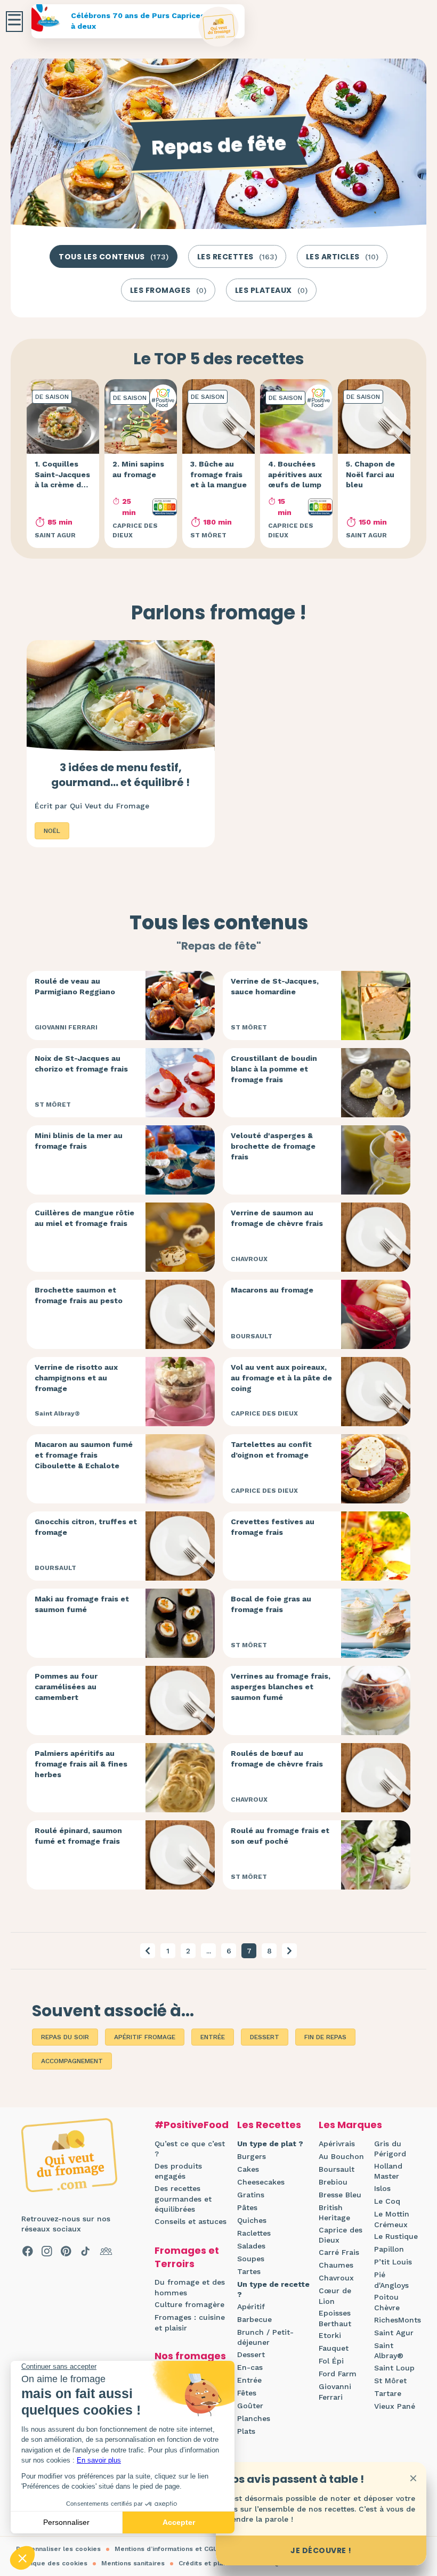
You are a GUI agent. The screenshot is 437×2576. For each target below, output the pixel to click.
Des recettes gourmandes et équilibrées (183, 2199)
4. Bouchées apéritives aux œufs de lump (295, 474)
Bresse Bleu (340, 2195)
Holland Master (388, 2171)
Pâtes (247, 2207)
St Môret (390, 2381)
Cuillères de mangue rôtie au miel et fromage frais (84, 1218)
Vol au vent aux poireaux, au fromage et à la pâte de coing (281, 1377)
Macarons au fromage (272, 1290)
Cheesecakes (261, 2182)
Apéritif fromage (145, 2037)
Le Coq (387, 2201)
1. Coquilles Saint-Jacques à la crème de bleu (62, 480)
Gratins (251, 2195)
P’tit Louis (393, 2262)
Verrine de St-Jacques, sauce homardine (275, 986)
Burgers (252, 2156)
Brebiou (333, 2182)
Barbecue (254, 2319)
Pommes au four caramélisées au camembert (66, 1686)
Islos (382, 2188)
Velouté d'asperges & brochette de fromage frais (273, 1146)
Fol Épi (331, 2361)
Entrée (213, 2037)
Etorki (330, 2335)
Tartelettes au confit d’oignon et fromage (271, 1450)
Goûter (250, 2406)
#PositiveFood (192, 2125)
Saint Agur (394, 2333)
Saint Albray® (389, 2351)
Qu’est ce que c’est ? (190, 2149)
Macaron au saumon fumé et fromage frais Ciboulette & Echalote (84, 1455)
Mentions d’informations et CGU (166, 2549)
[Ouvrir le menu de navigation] (14, 22)
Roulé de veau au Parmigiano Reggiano (75, 986)
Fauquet (334, 2348)
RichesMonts (398, 2320)
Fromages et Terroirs (187, 2257)
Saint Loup (394, 2368)
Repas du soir (65, 2037)
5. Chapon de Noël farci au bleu (370, 474)
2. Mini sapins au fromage (138, 469)
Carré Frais (339, 2252)
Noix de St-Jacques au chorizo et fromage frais (81, 1064)
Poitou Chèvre (387, 2302)
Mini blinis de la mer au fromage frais (79, 1141)
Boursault (337, 2169)
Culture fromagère (189, 2304)
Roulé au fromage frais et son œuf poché (280, 1836)
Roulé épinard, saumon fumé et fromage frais (78, 1836)
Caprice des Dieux (341, 2235)
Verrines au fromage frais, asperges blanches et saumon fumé (281, 1686)
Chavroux (336, 2278)
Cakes (248, 2169)
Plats (246, 2431)
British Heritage (334, 2213)
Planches (254, 2418)
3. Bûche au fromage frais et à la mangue (218, 474)
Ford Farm (338, 2374)
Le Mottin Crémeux (392, 2219)
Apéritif (251, 2307)
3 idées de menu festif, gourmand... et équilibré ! (120, 775)
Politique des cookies (52, 2563)
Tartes (249, 2271)
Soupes (251, 2259)
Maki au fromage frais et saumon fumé (82, 1604)
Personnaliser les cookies (58, 2549)
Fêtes (247, 2393)
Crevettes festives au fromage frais (273, 1527)
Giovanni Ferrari (335, 2392)
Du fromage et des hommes (190, 2287)
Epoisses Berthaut (335, 2318)
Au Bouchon (341, 2156)
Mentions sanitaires (133, 2563)
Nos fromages (190, 2356)
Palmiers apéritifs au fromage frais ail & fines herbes (81, 1764)
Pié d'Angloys (391, 2280)
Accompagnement (72, 2061)
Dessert (265, 2037)
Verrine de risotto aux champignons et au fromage (76, 1377)
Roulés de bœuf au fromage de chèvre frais (277, 1759)
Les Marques (350, 2125)
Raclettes (254, 2233)
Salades (251, 2246)
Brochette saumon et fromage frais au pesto (79, 1295)
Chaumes (336, 2265)
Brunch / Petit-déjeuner (265, 2337)
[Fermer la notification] (413, 2478)
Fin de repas (325, 2037)
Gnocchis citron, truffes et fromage (86, 1527)
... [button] (209, 1951)
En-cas (250, 2367)
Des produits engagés (178, 2171)
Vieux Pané (395, 2406)
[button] (148, 1951)
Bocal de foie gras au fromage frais (271, 1604)
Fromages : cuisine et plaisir (190, 2323)
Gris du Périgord (390, 2149)
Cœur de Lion (335, 2296)
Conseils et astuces (191, 2221)
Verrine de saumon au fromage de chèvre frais (277, 1218)
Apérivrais (337, 2144)
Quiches (252, 2220)
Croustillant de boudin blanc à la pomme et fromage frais (274, 1069)
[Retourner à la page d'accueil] (219, 27)
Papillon (389, 2249)
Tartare (388, 2393)
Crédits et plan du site (215, 2563)
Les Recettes (269, 2125)
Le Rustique (396, 2236)
